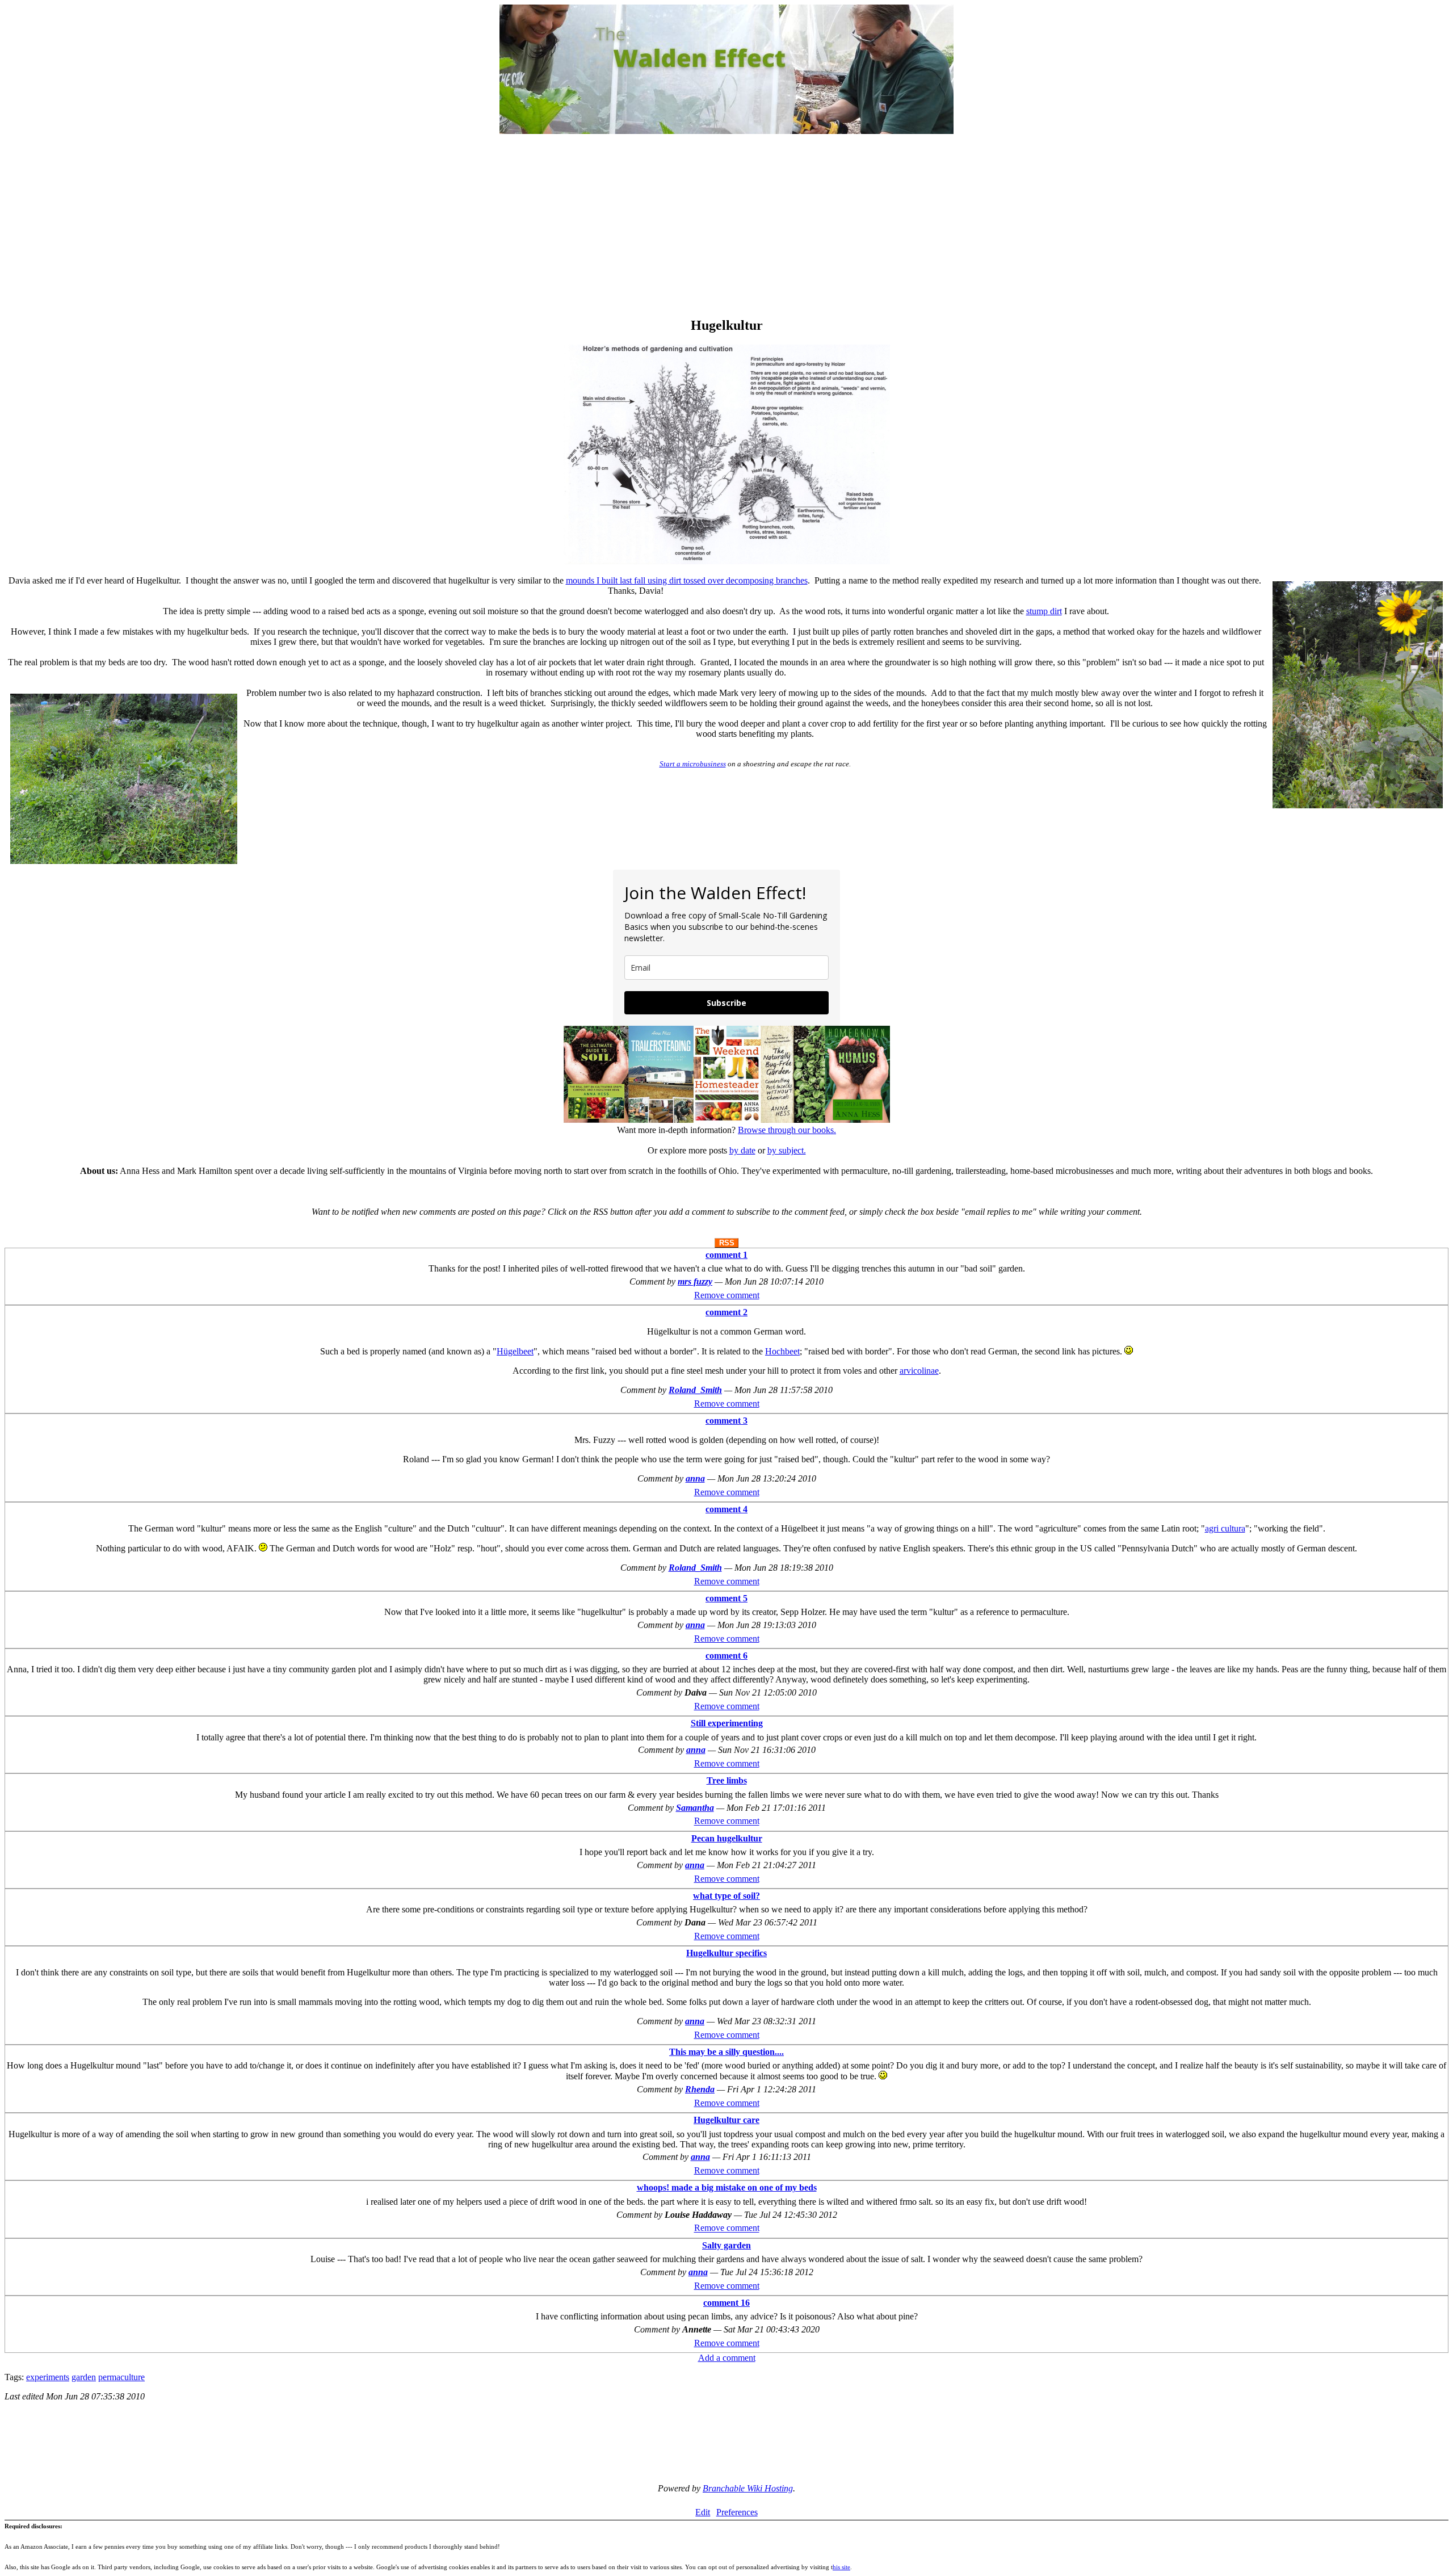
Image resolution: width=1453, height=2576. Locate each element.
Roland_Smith (695, 1390)
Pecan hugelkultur (727, 1838)
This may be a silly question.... (726, 2052)
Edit (703, 2512)
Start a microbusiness (693, 764)
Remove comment (727, 1295)
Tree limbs (727, 1780)
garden (84, 2377)
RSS (727, 1243)
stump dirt (1044, 611)
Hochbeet (782, 1351)
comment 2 (726, 1312)
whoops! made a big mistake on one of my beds (727, 2187)
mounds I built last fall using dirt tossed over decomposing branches (687, 580)
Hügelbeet (515, 1351)
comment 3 (726, 1421)
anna (695, 1478)
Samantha (695, 1808)
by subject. (787, 1150)
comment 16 (726, 2303)
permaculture (121, 2377)
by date (742, 1150)
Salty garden (726, 2245)
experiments (48, 2377)
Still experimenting (727, 1723)
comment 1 (726, 1255)
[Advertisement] (726, 227)
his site (841, 2567)
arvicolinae (919, 1371)
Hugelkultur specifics (726, 1953)
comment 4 (726, 1509)
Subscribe (726, 1003)
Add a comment (727, 2358)
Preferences (737, 2512)
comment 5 (726, 1598)
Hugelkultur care (726, 2120)
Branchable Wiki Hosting (748, 2488)
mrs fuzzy (695, 1281)
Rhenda (700, 2089)
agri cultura (1225, 1528)
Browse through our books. (787, 1130)
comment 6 (726, 1656)
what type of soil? (726, 1896)
